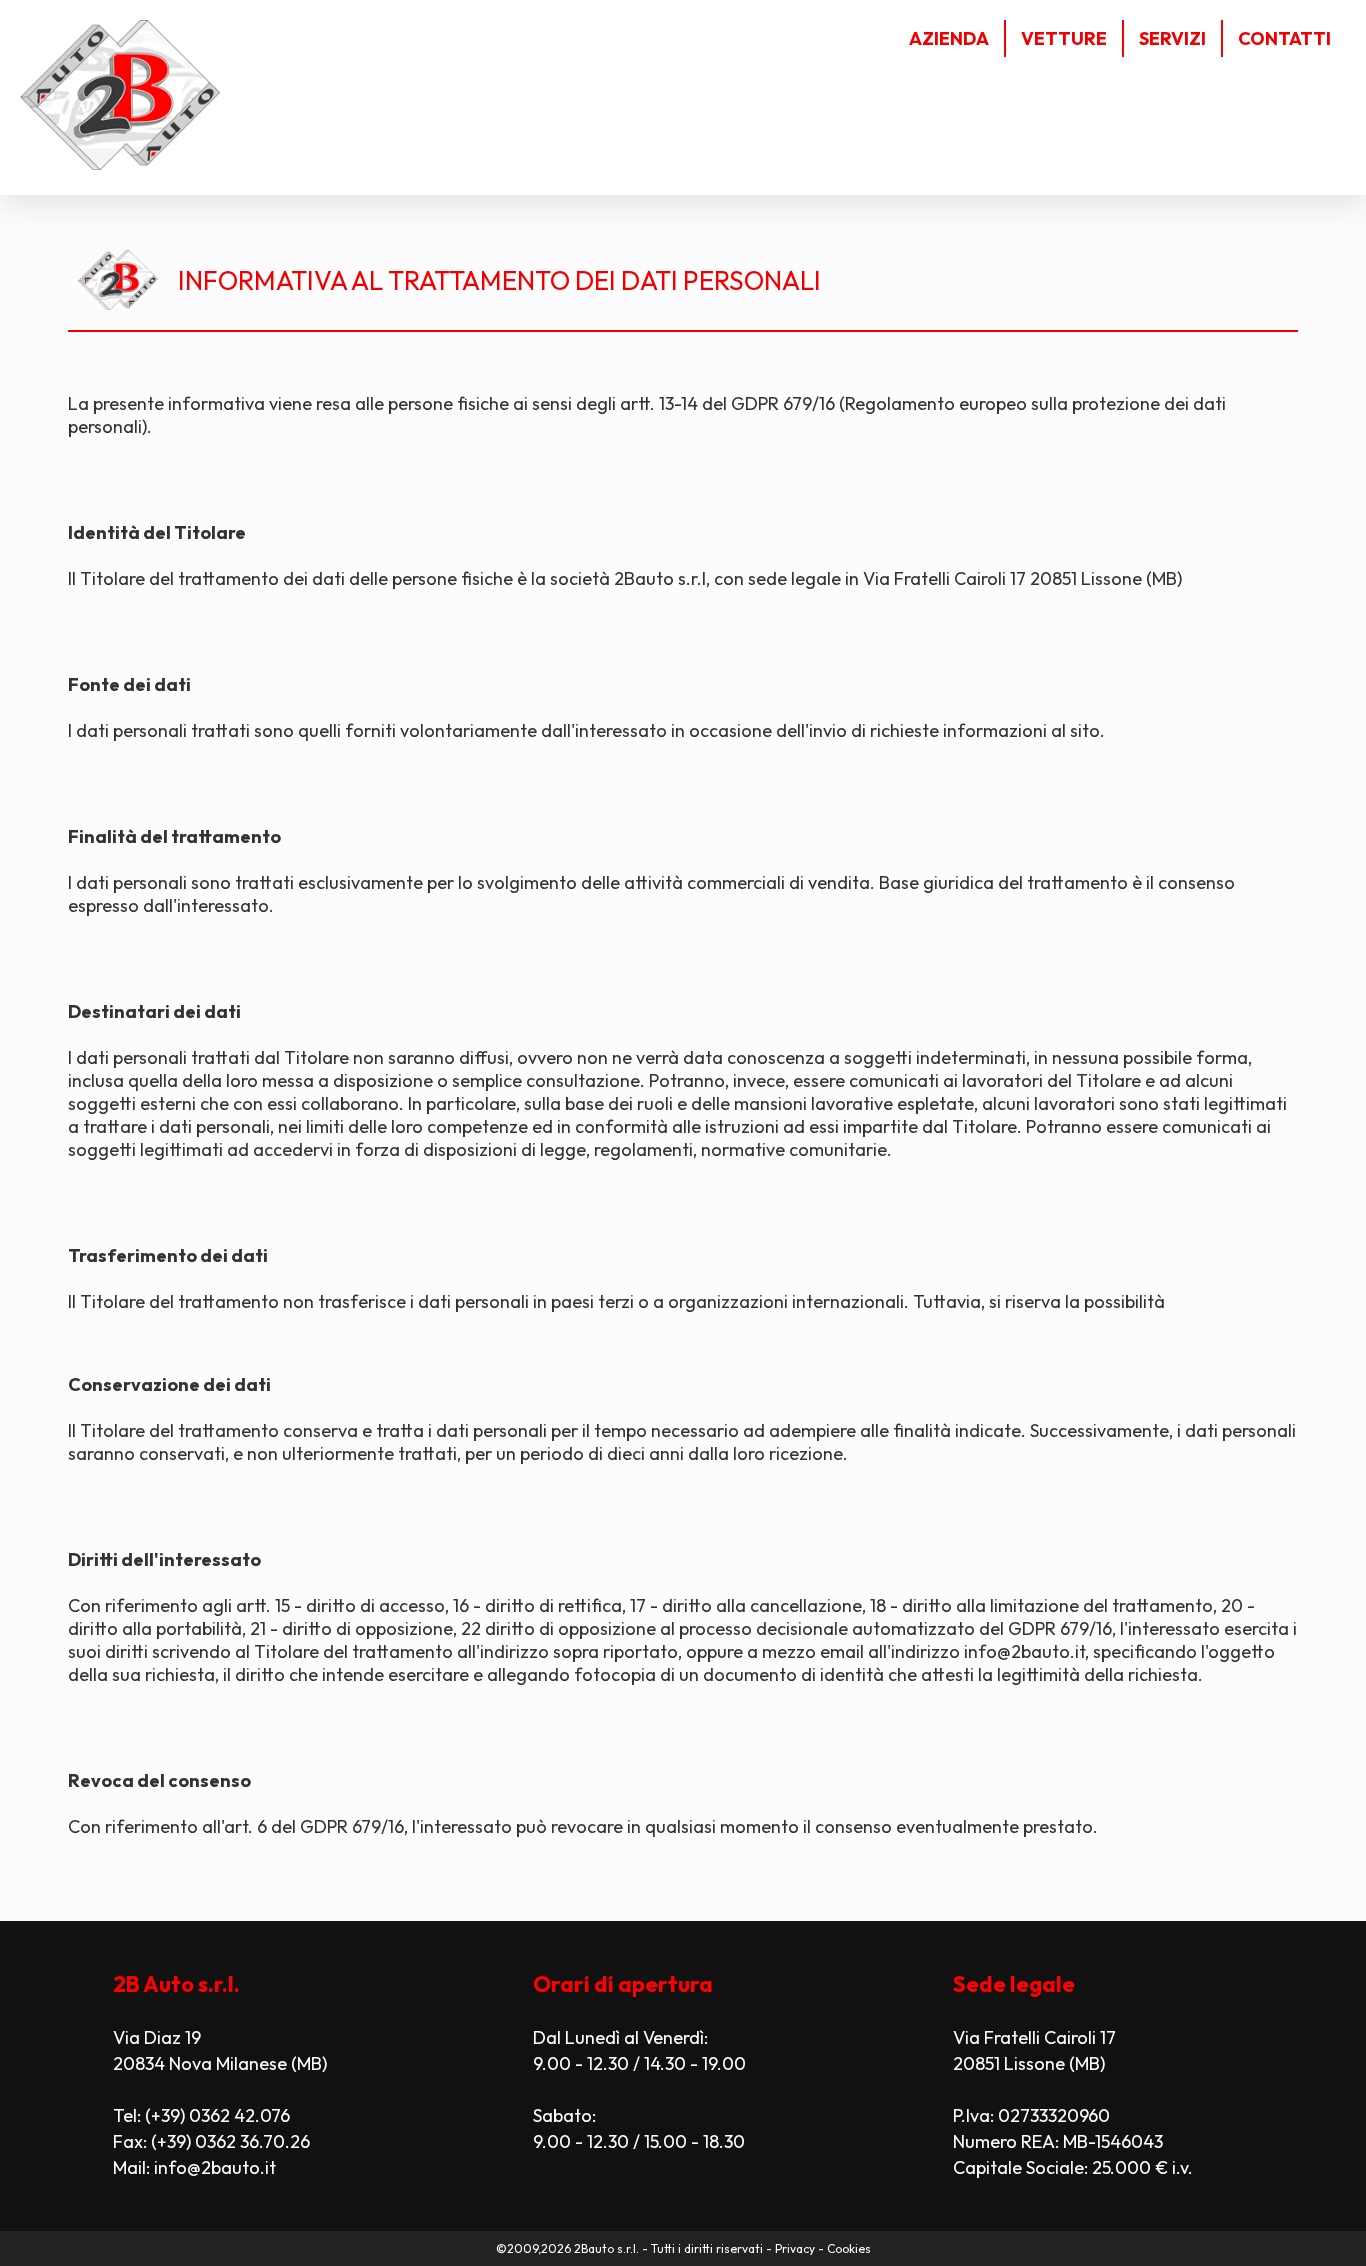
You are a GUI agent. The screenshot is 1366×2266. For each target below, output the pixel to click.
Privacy (795, 2248)
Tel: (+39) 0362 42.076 (201, 2115)
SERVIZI (1172, 38)
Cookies (849, 2248)
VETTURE (1064, 38)
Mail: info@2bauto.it (194, 2167)
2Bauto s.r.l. (606, 2248)
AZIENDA (949, 38)
